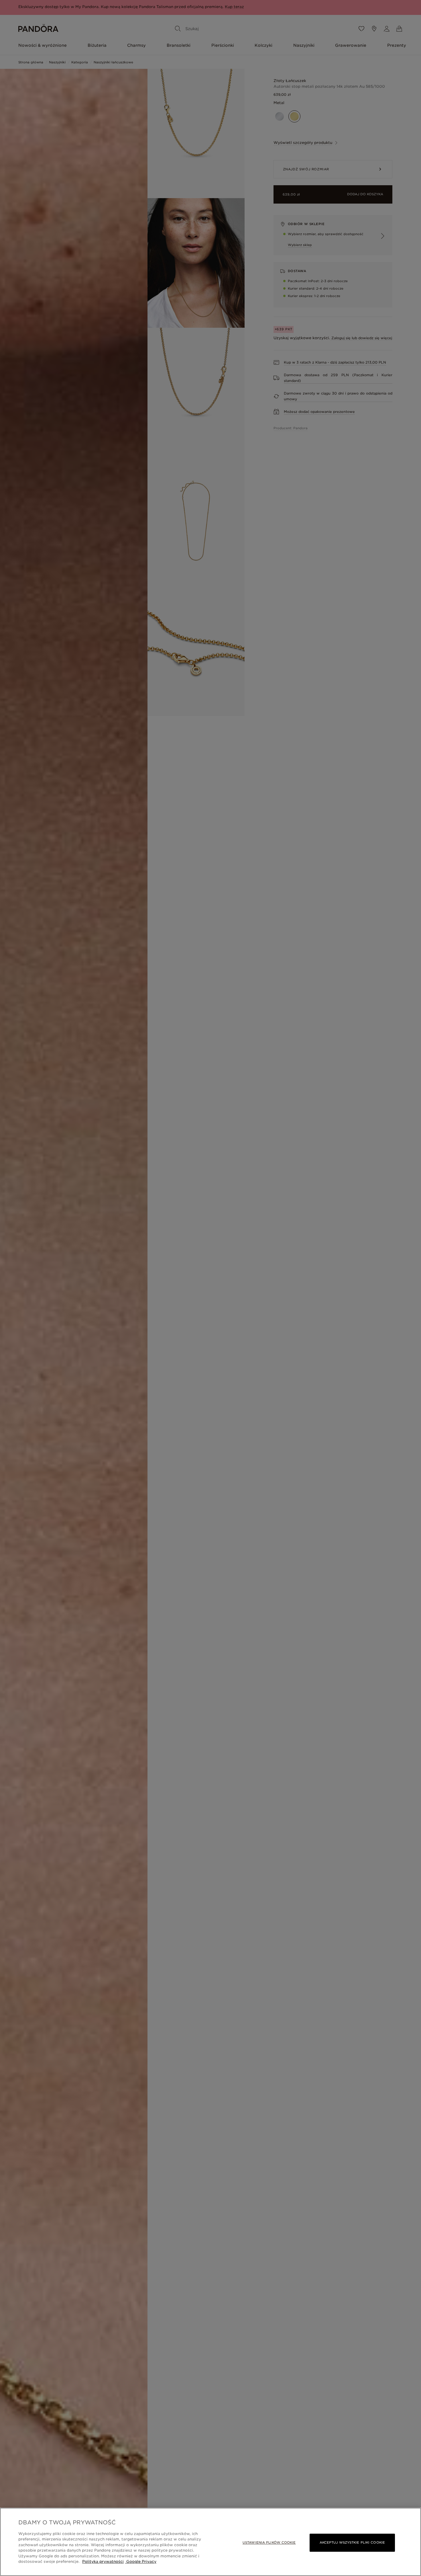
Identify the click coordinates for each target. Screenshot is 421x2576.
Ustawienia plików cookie (269, 2542)
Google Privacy (141, 2562)
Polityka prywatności (103, 2562)
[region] (210, 2542)
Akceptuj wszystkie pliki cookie (352, 2542)
